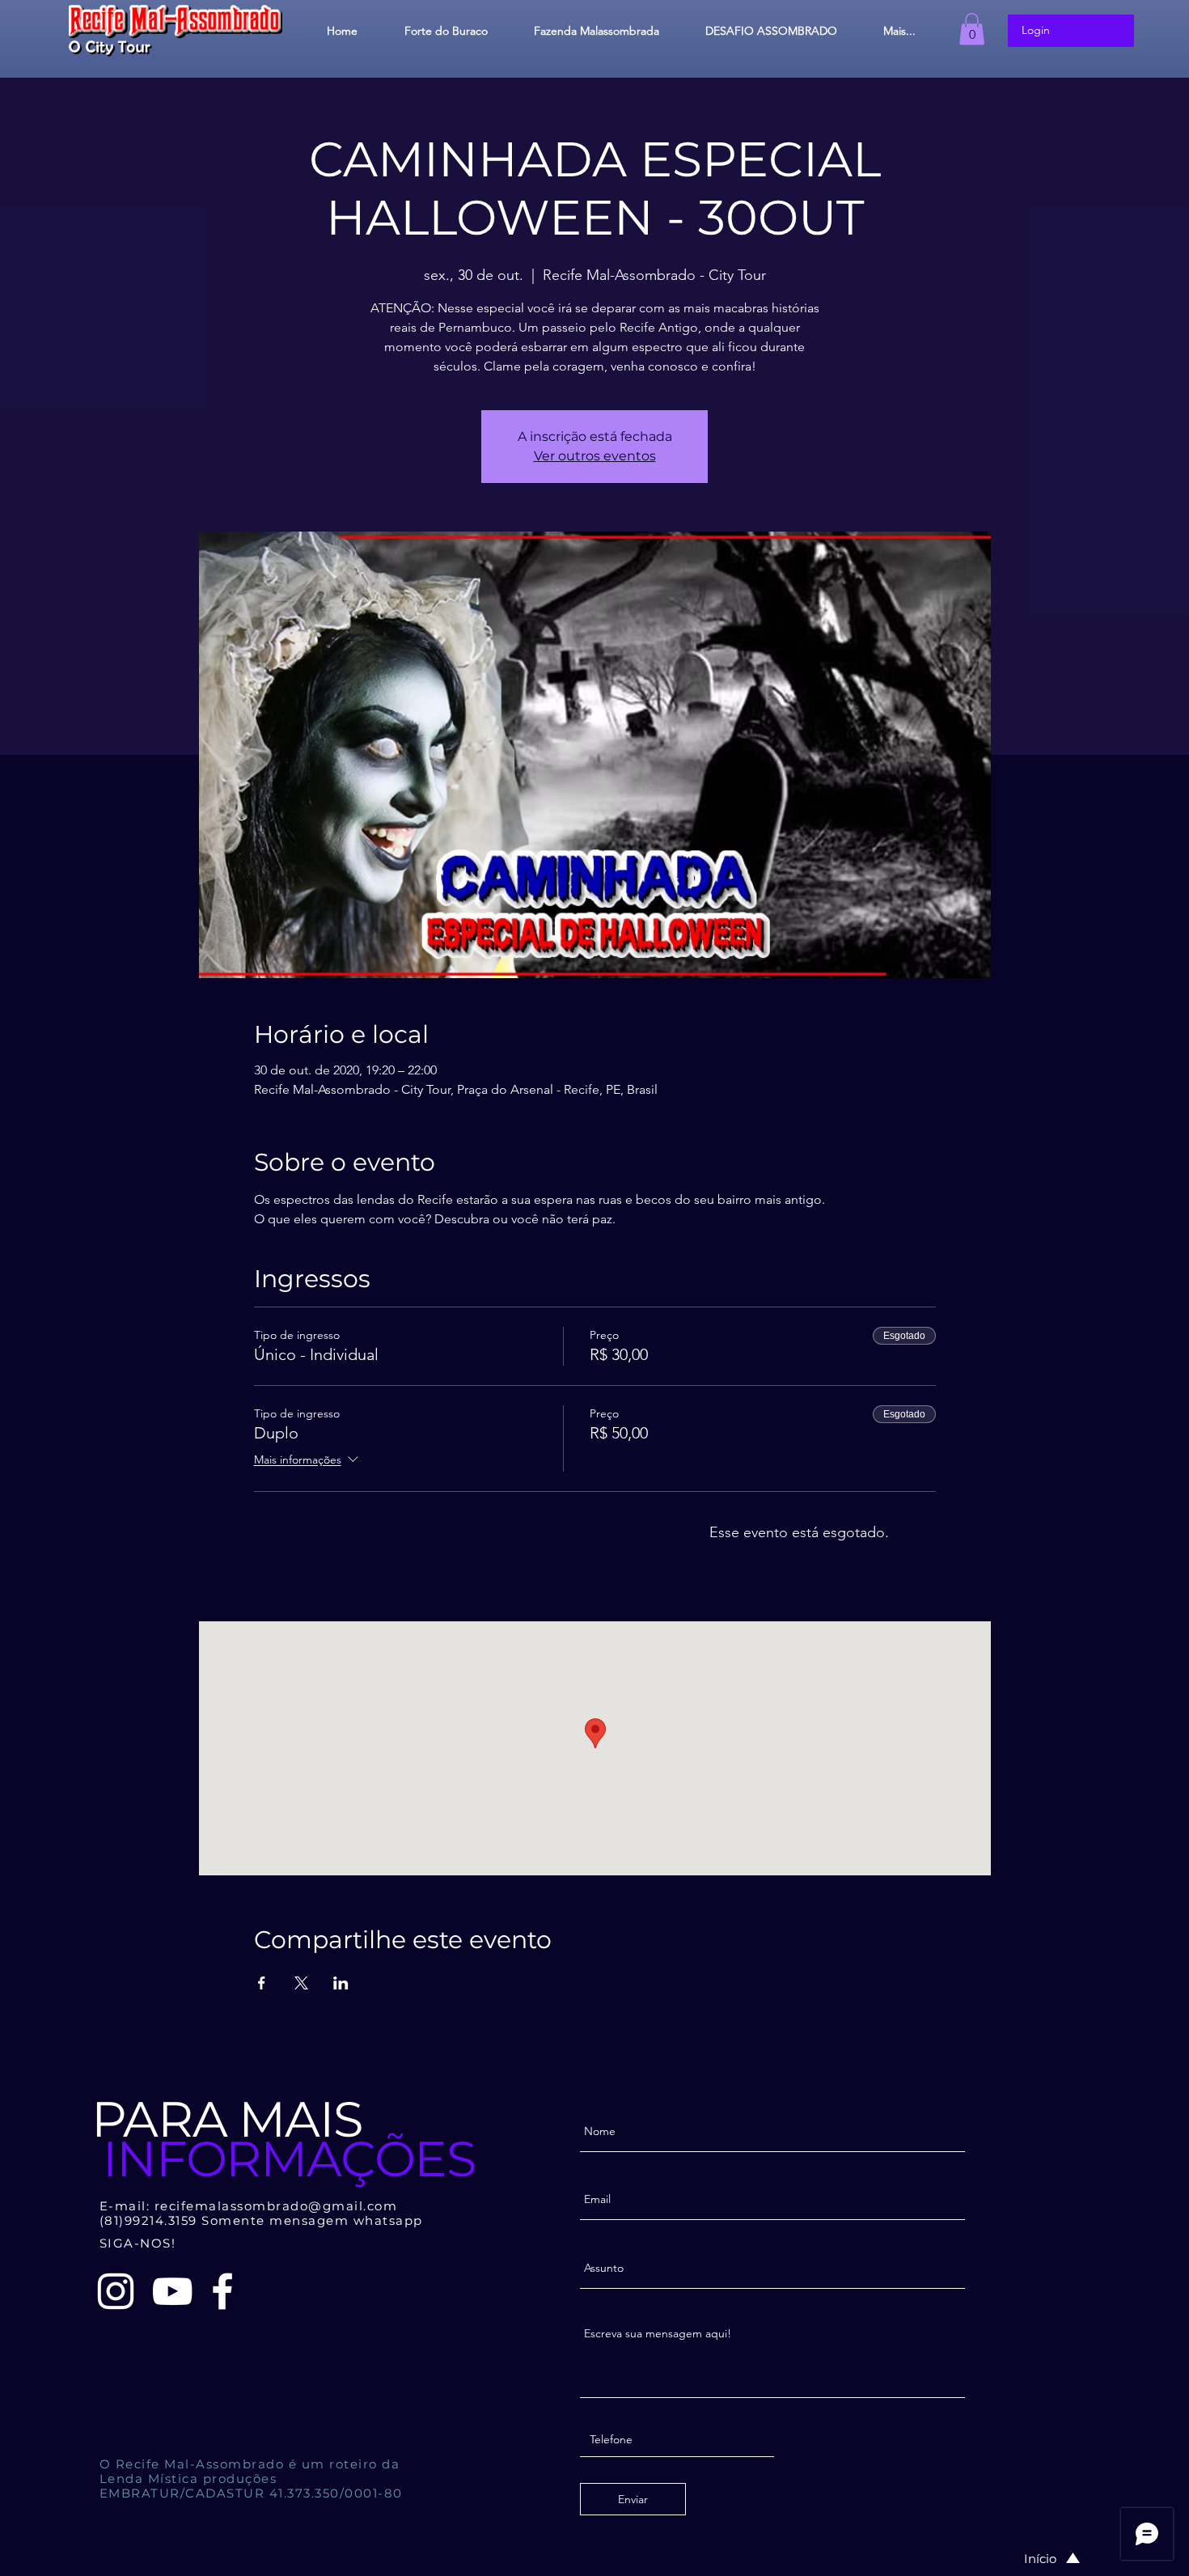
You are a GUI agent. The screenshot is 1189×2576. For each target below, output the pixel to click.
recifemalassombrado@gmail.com (276, 2206)
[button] (972, 29)
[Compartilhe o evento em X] (301, 1983)
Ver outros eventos (595, 456)
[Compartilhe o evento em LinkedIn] (341, 1983)
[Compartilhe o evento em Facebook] (262, 1983)
